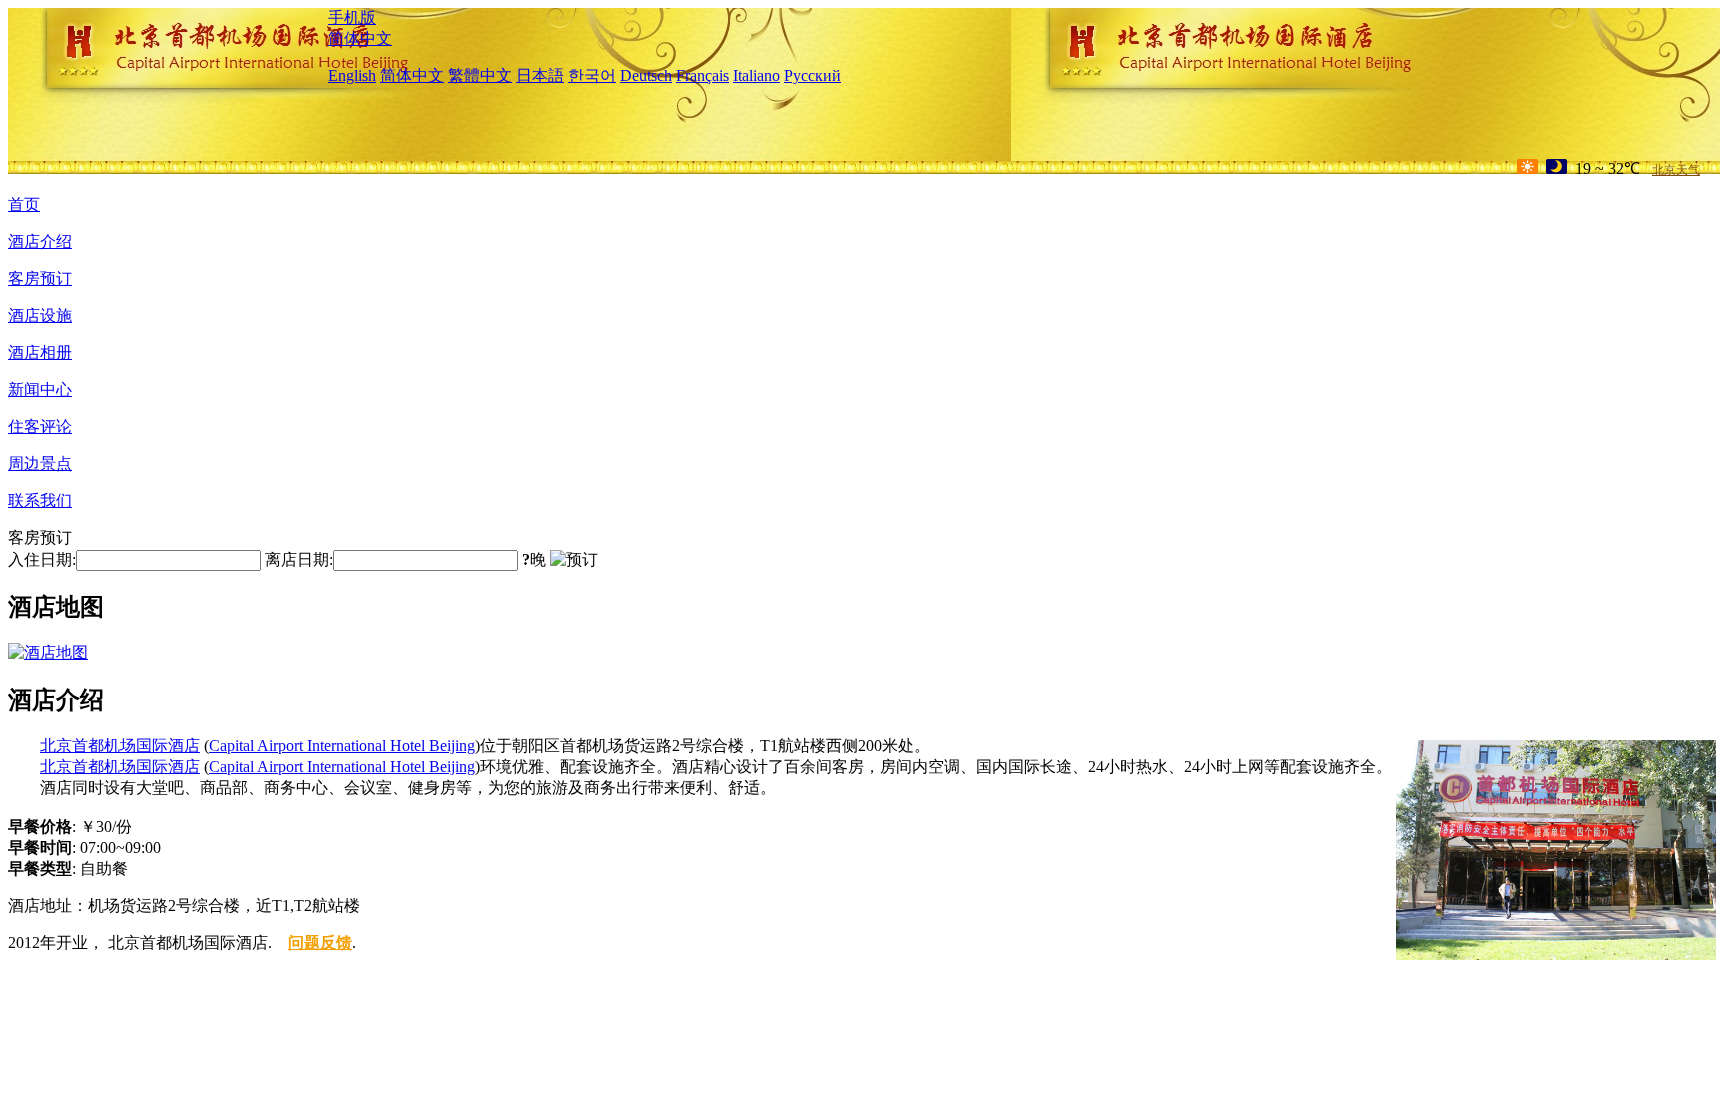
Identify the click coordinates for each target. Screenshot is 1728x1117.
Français (702, 75)
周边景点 (40, 463)
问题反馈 (320, 942)
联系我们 (40, 500)
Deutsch (646, 75)
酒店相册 (40, 352)
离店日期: (299, 559)
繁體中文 (480, 75)
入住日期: (42, 559)
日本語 (540, 75)
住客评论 (40, 426)
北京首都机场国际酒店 (120, 745)
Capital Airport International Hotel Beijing (342, 745)
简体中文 (360, 38)
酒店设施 (40, 315)
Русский (812, 75)
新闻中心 (40, 389)
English (352, 75)
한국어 (592, 75)
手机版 (352, 17)
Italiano (756, 75)
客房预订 (40, 278)
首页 (24, 204)
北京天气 (1676, 170)
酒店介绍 (40, 241)
